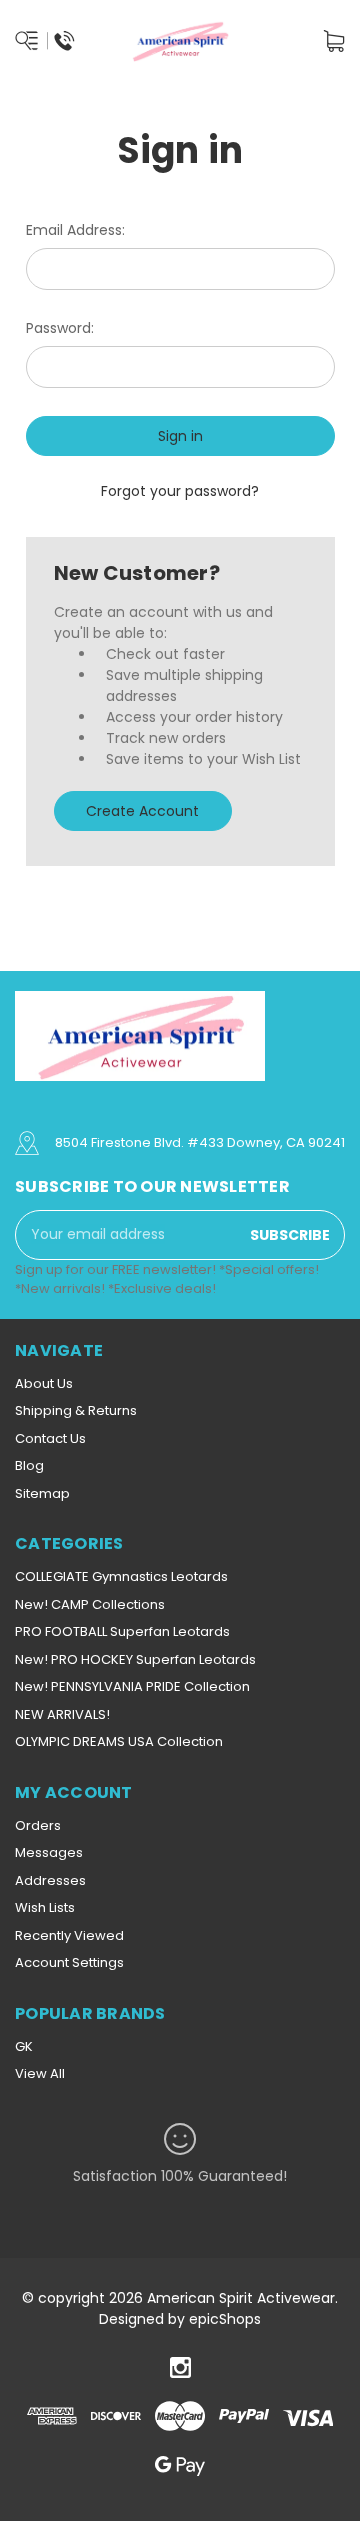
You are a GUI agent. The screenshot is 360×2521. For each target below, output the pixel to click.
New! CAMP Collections (90, 1604)
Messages (49, 1852)
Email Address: (75, 230)
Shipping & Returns (76, 1410)
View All (40, 2073)
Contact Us (50, 1438)
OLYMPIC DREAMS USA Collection (119, 1741)
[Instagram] (180, 2367)
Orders (38, 1825)
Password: (60, 328)
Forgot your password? (180, 491)
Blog (29, 1465)
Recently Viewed (69, 1935)
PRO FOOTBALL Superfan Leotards (122, 1631)
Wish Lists (45, 1907)
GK (24, 2046)
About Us (44, 1383)
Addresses (50, 1880)
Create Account (142, 811)
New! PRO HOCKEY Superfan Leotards (135, 1659)
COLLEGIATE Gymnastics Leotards (121, 1576)
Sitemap (42, 1493)
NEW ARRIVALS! (62, 1714)
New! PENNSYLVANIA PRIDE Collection (132, 1686)
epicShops (225, 2319)
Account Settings (69, 1962)
